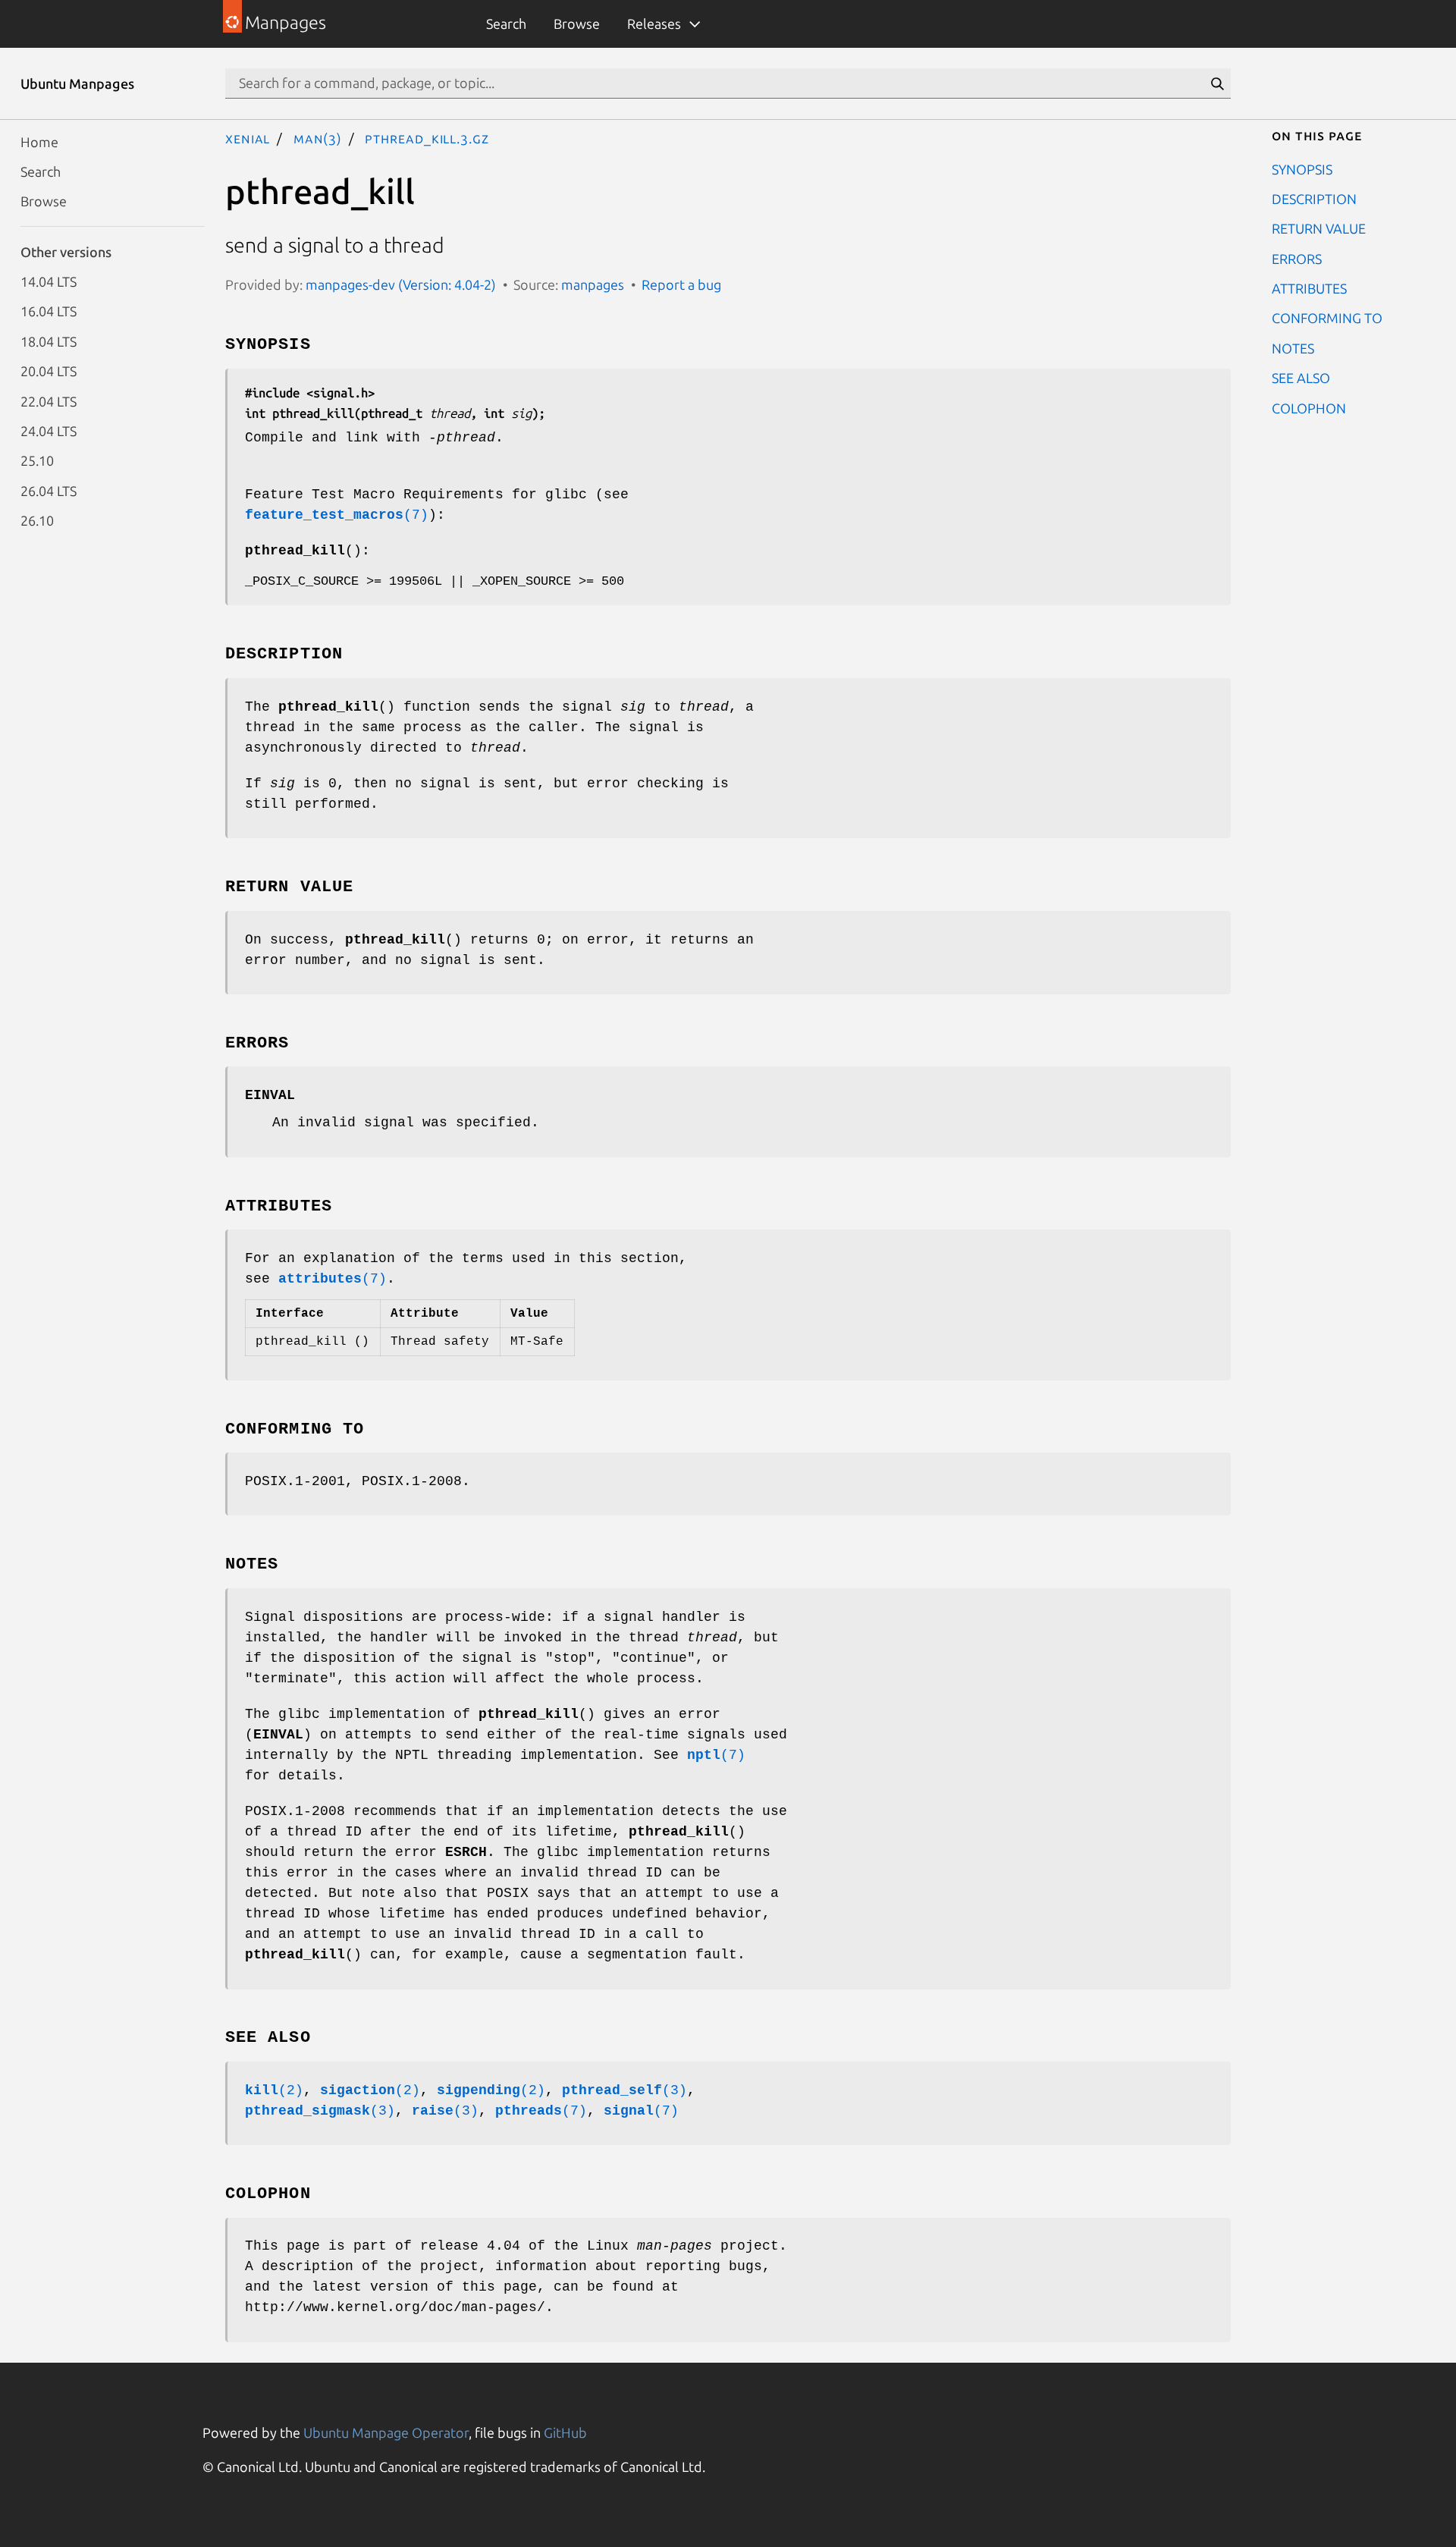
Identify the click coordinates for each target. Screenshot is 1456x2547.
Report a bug (681, 284)
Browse (577, 24)
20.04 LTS (49, 371)
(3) (624, 2090)
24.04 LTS (49, 430)
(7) (337, 515)
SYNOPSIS (1302, 168)
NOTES (1293, 347)
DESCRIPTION (1314, 198)
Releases (654, 24)
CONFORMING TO (1327, 318)
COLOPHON (1309, 407)
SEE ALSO (1301, 378)
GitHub (565, 2432)
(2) (274, 2090)
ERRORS (1297, 258)
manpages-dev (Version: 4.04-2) (401, 284)
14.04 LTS (49, 281)
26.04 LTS (49, 490)
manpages (593, 284)
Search (506, 24)
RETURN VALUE (1319, 228)
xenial (248, 138)
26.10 (37, 520)
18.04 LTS (49, 341)
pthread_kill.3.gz (427, 138)
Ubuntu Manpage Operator (386, 2432)
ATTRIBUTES (1309, 288)
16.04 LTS (49, 311)
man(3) (318, 138)
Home (39, 141)
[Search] (1217, 83)
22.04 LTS (49, 400)
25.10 (37, 460)
